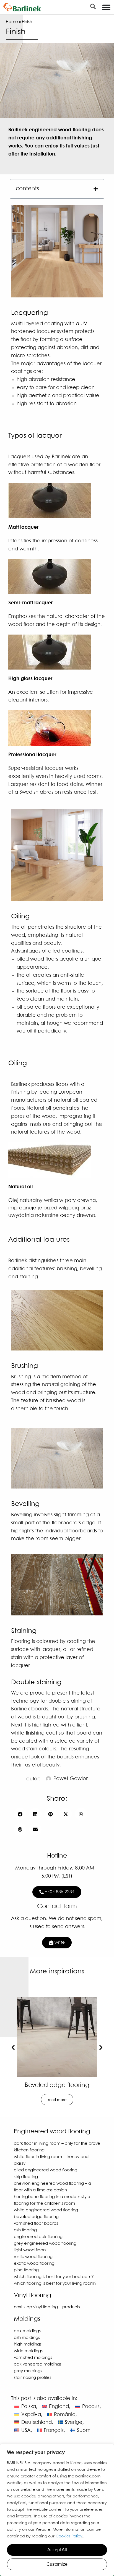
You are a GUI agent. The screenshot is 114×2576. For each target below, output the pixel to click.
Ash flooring (25, 2230)
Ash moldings (27, 2338)
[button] (96, 189)
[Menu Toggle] (106, 7)
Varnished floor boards (36, 2224)
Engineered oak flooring (38, 2237)
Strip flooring (26, 2177)
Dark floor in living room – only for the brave (57, 2144)
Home (12, 22)
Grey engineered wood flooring (45, 2244)
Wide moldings (28, 2351)
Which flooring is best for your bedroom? (57, 2088)
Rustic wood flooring (33, 2257)
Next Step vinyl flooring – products (47, 2307)
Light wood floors (30, 2250)
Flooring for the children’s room (44, 2204)
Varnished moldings (33, 2358)
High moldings (28, 2344)
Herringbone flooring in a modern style (52, 2197)
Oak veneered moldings (38, 2364)
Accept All (57, 2550)
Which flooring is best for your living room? (55, 2284)
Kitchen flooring (29, 2150)
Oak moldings (27, 2331)
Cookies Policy (69, 2536)
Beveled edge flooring (36, 2217)
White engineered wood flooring (46, 2210)
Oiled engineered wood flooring (46, 2170)
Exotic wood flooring (34, 2264)
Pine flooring (26, 2270)
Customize (57, 2564)
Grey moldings (28, 2371)
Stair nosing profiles (33, 2378)
